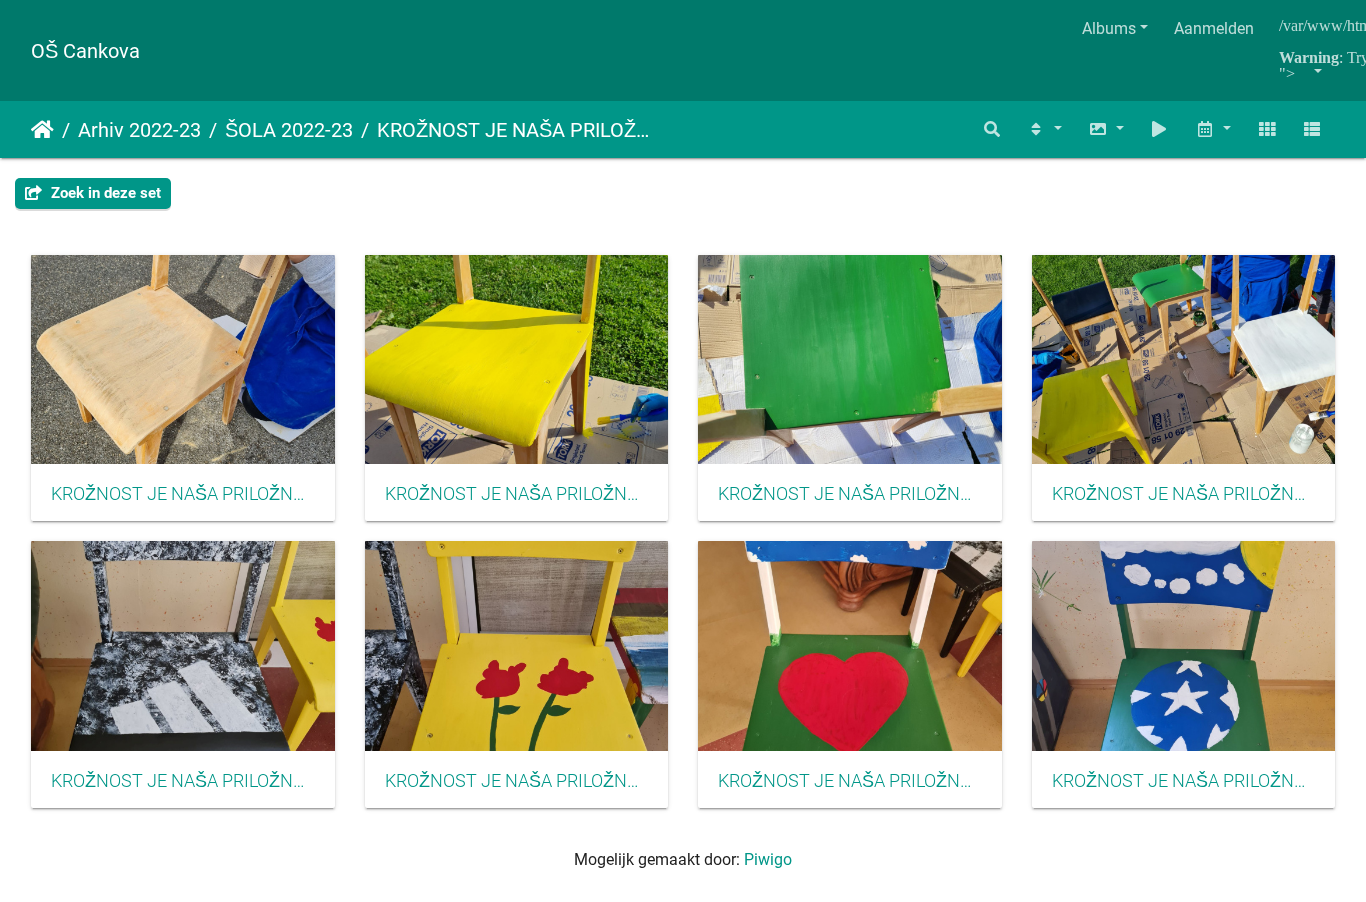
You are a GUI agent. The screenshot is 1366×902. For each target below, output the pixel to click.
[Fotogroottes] (1106, 129)
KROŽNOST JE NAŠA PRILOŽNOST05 (1184, 781)
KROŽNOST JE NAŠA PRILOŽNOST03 (517, 494)
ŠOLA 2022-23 (289, 130)
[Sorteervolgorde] (1044, 129)
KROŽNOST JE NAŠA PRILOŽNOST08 (183, 781)
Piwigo (768, 859)
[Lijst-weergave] (1312, 129)
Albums (1109, 28)
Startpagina (42, 130)
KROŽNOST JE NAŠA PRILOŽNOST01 (183, 494)
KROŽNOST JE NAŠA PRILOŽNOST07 (850, 781)
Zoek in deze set (104, 193)
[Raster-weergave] (1267, 129)
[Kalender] (1213, 129)
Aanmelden (1214, 28)
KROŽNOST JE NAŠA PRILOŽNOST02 (850, 494)
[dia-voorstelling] (1160, 129)
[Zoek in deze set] (993, 129)
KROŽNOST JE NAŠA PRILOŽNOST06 (517, 781)
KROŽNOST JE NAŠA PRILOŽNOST (515, 130)
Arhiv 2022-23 (139, 130)
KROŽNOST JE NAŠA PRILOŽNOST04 (1184, 494)
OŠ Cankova (85, 51)
